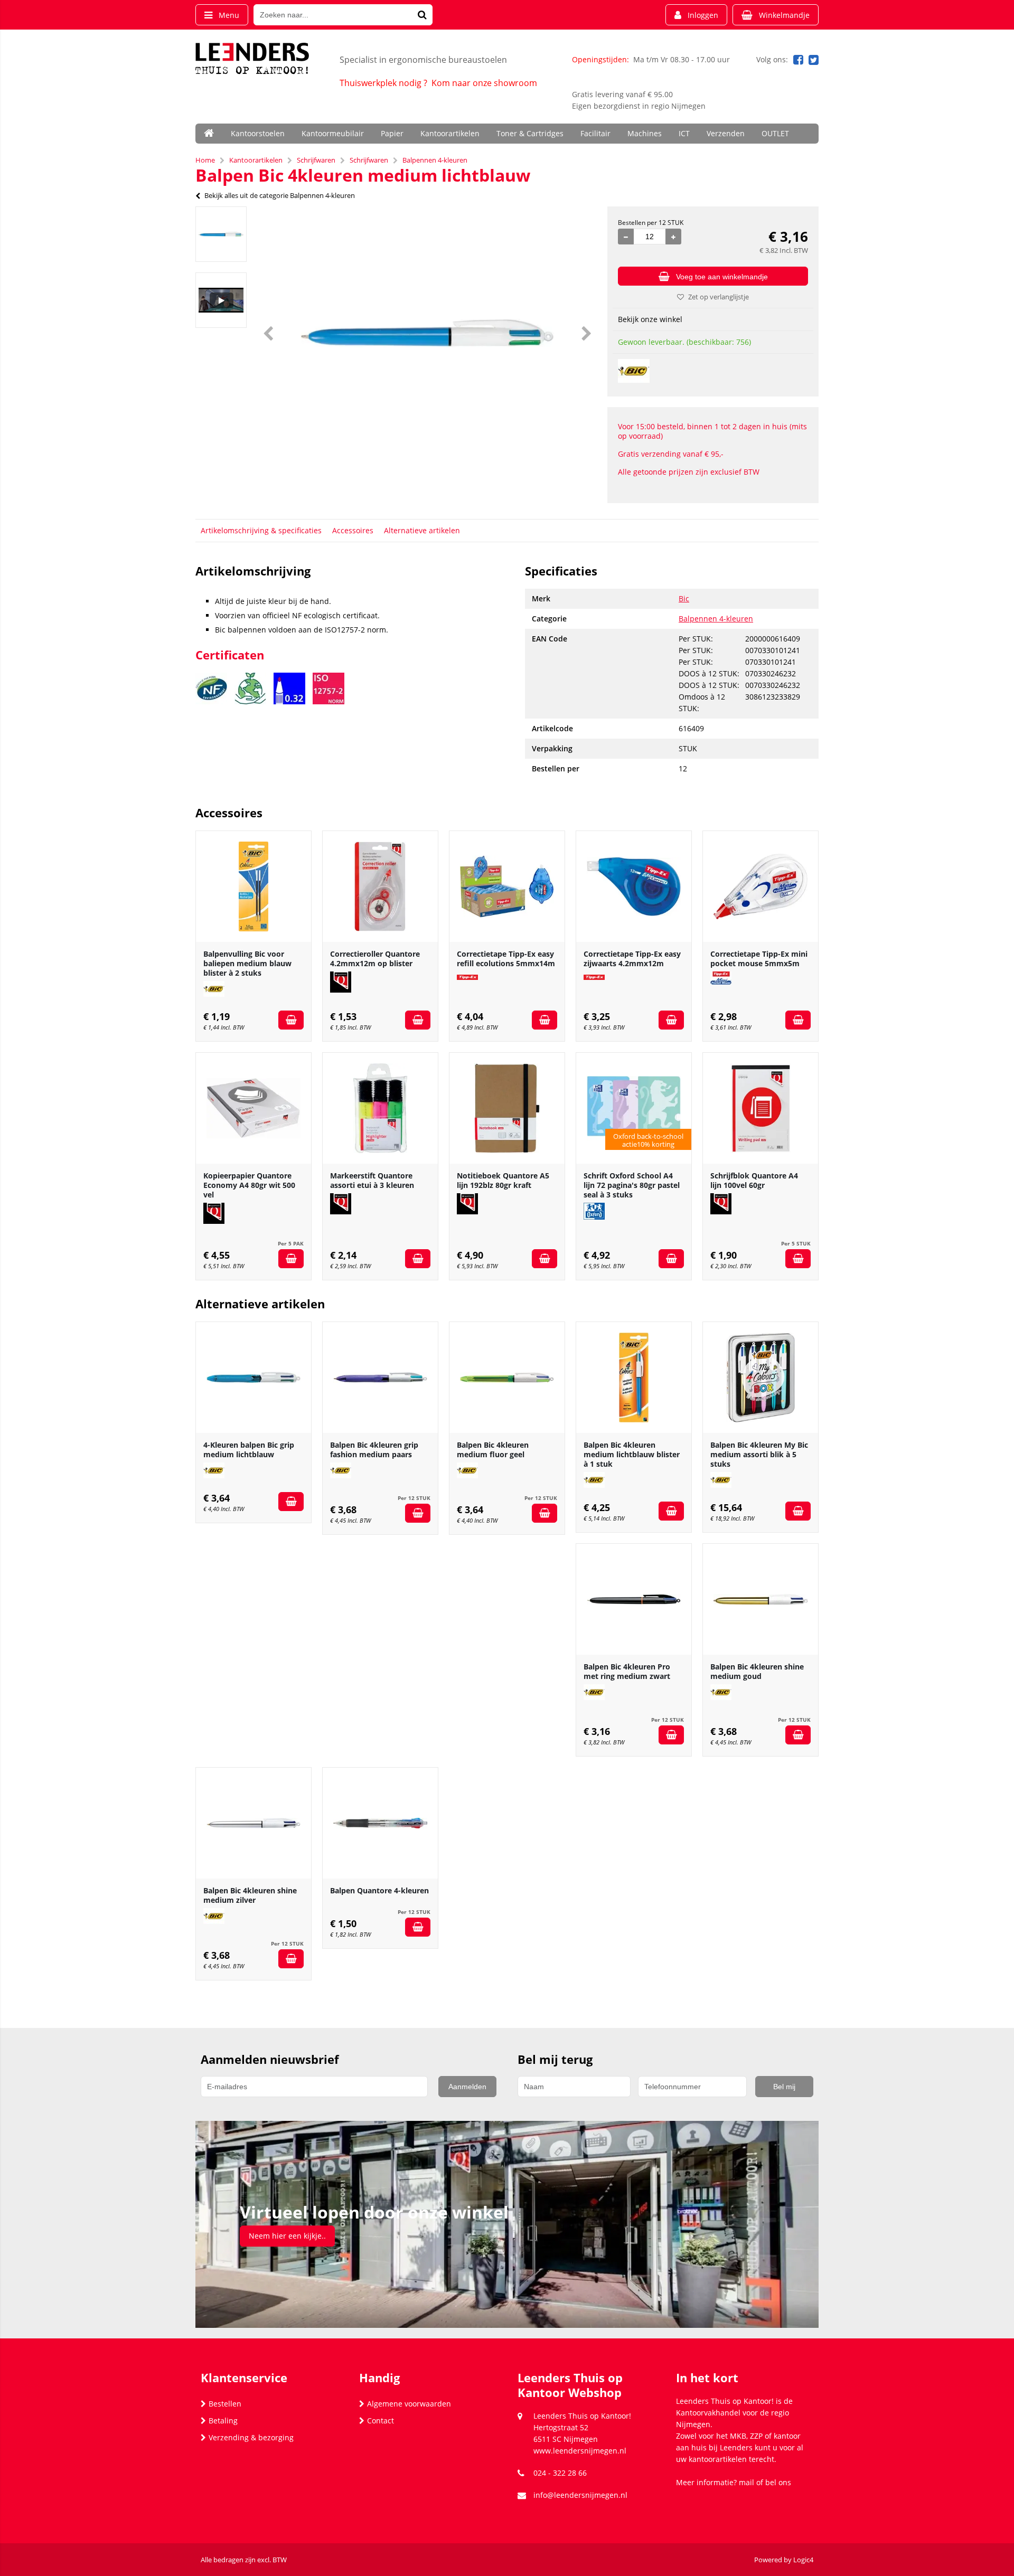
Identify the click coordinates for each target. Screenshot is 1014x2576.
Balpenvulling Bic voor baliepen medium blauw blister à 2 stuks (247, 963)
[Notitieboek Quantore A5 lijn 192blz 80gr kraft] (507, 1108)
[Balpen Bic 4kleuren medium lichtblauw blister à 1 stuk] (634, 1377)
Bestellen (225, 2404)
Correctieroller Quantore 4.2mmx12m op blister (375, 959)
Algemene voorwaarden (409, 2404)
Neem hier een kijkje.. (287, 2236)
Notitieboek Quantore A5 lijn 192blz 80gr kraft (503, 1180)
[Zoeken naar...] (422, 15)
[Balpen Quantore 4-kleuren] (380, 1823)
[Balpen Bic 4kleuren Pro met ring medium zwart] (634, 1599)
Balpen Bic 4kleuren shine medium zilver (250, 1895)
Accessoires (353, 530)
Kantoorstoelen (258, 133)
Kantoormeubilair (333, 133)
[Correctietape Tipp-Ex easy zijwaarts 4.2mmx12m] (634, 886)
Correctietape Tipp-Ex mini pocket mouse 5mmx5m (759, 959)
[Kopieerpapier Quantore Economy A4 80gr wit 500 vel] (253, 1108)
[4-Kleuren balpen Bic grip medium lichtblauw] (253, 1377)
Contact (381, 2421)
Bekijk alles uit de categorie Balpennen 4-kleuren (280, 195)
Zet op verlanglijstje (719, 297)
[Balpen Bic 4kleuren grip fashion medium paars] (380, 1377)
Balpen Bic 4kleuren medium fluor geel (493, 1450)
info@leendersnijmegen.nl (580, 2495)
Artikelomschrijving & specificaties (261, 530)
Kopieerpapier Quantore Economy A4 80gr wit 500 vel (249, 1185)
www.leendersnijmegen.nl (580, 2451)
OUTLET (775, 133)
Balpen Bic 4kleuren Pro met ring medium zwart (627, 1671)
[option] (221, 234)
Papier (392, 133)
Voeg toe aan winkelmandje (722, 277)
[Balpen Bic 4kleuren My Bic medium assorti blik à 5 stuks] (760, 1377)
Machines (645, 133)
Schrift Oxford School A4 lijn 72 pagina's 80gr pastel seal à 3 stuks (632, 1185)
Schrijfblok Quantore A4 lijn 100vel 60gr (754, 1180)
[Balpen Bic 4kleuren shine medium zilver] (253, 1823)
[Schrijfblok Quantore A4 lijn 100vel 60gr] (760, 1108)
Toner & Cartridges (530, 133)
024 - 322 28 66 (560, 2473)
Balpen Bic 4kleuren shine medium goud (757, 1671)
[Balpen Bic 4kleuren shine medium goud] (760, 1599)
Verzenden (726, 133)
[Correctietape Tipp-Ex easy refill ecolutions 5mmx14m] (507, 886)
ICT (684, 133)
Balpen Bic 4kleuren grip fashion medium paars (374, 1450)
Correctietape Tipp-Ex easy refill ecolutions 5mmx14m (506, 959)
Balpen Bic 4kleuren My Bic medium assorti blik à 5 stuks (759, 1454)
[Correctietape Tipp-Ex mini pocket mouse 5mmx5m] (760, 886)
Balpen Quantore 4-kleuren (379, 1890)
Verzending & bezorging (251, 2437)
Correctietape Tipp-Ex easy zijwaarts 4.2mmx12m (632, 959)
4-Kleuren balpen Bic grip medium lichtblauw (249, 1450)
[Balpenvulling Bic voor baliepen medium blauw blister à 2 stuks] (253, 886)
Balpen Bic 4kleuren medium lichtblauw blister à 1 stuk (632, 1454)
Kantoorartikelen (450, 133)
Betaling (223, 2421)
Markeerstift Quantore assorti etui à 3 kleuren (372, 1180)
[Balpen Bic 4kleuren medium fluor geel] (507, 1377)
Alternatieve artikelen (422, 530)
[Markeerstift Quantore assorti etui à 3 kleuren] (380, 1108)
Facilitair (595, 133)
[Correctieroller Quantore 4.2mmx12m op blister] (380, 886)
